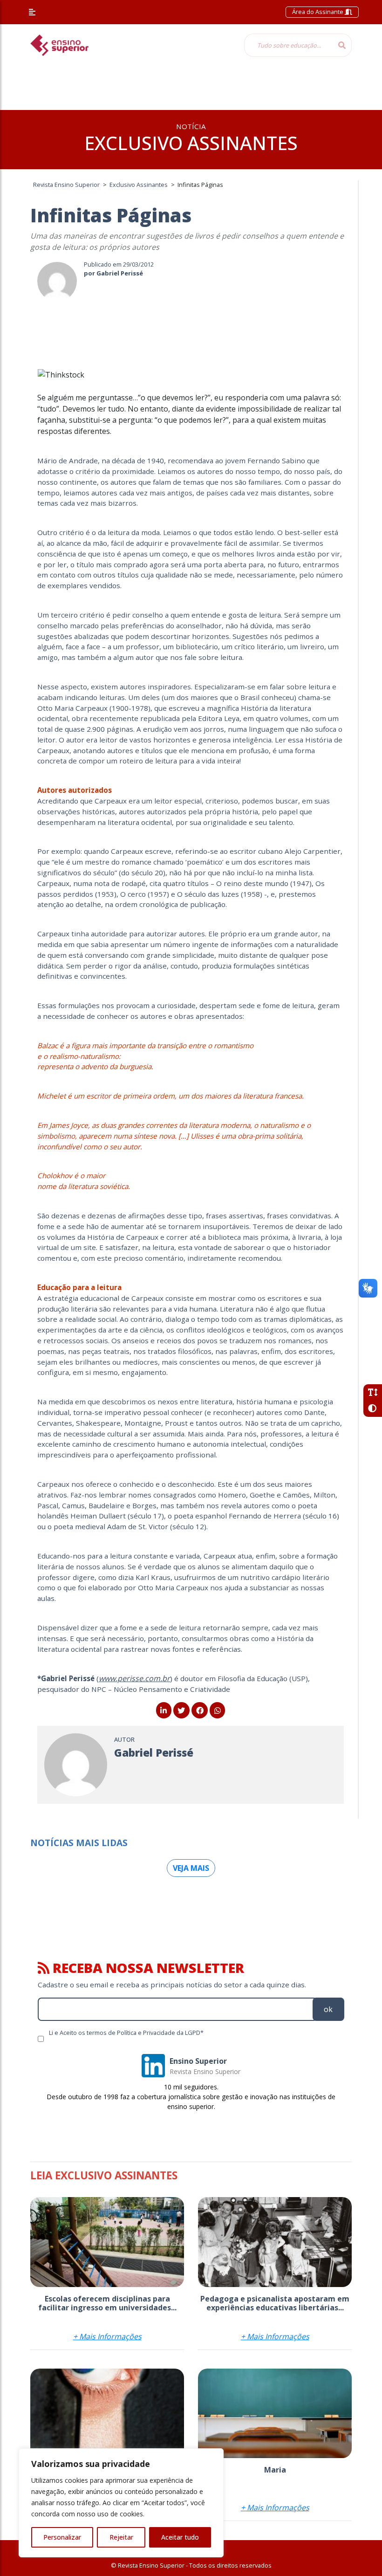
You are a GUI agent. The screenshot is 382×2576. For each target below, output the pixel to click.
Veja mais (191, 1868)
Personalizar (62, 2537)
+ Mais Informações (107, 2336)
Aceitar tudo (180, 2537)
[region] (121, 2503)
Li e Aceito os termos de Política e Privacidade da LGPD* (126, 2033)
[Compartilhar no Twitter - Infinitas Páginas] (181, 1710)
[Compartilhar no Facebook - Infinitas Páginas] (200, 1710)
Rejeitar (121, 2537)
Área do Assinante (318, 12)
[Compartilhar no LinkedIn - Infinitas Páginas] (164, 1710)
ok (328, 2009)
